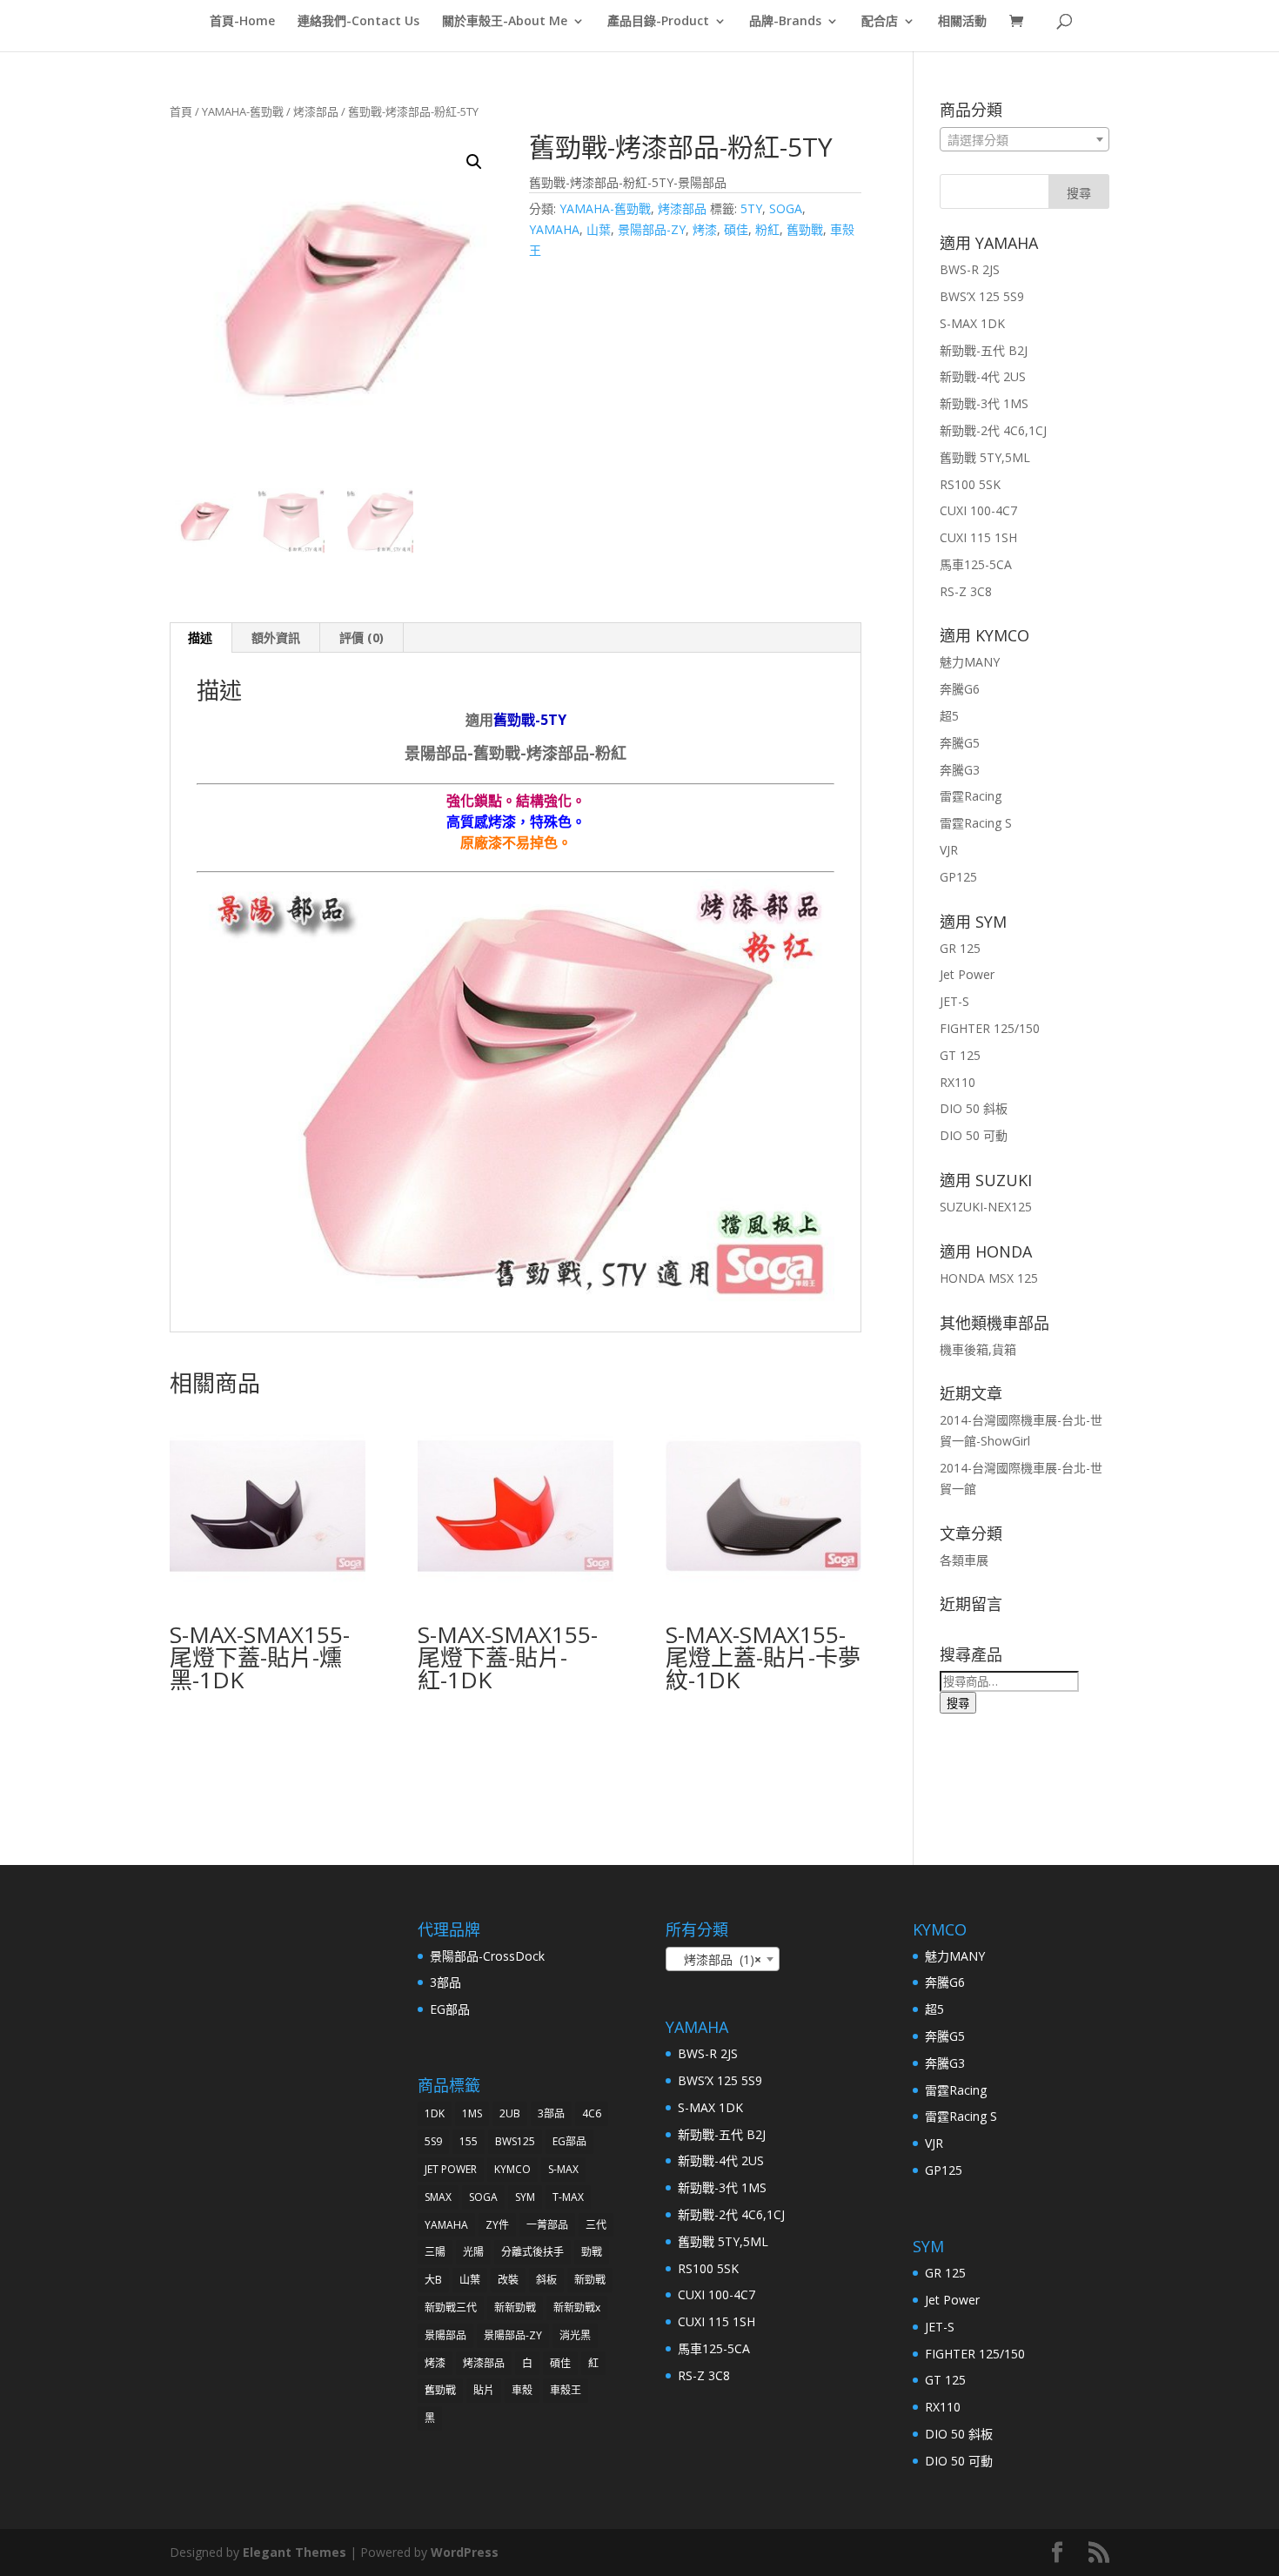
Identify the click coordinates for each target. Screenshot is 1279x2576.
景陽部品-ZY (652, 229)
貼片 (484, 2390)
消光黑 (575, 2335)
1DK (435, 2113)
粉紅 (767, 229)
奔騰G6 (960, 689)
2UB (510, 2113)
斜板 (546, 2280)
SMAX (438, 2197)
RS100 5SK (970, 484)
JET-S (954, 1001)
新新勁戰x (577, 2308)
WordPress (465, 2552)
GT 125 (960, 1055)
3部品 (445, 1982)
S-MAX (563, 2169)
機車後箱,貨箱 (978, 1349)
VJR (949, 850)
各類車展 (964, 1560)
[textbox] (1025, 140)
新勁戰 (590, 2280)
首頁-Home (242, 22)
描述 (200, 637)
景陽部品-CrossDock (487, 1956)
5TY (751, 208)
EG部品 (450, 2009)
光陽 (473, 2252)
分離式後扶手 (532, 2252)
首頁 (181, 111)
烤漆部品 (316, 111)
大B (433, 2280)
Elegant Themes (295, 2552)
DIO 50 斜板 (974, 1108)
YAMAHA (554, 229)
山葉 (599, 229)
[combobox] (1025, 139)
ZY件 (497, 2225)
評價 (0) (362, 637)
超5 (949, 716)
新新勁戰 (515, 2308)
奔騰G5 (960, 743)
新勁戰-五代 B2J (984, 350)
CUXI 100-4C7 (978, 510)
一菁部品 (547, 2225)
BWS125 (515, 2141)
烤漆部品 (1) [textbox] (717, 1959)
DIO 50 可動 (974, 1135)
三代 (596, 2225)
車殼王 (566, 2390)
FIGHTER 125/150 (990, 1028)
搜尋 (958, 1703)
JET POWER (451, 2169)
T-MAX (568, 2197)
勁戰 (592, 2252)
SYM (525, 2197)
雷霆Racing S (976, 823)
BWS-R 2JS (970, 269)
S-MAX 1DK (972, 323)
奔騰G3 (960, 770)
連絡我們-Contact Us (358, 22)
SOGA (786, 208)
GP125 (958, 877)
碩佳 (736, 229)
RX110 (958, 1082)
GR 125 (960, 948)
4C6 (592, 2113)
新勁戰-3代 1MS (984, 403)
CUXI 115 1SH (978, 537)
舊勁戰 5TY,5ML (985, 457)
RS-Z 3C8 (966, 591)
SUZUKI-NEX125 (986, 1207)
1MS (472, 2113)
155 (469, 2141)
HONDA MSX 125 (989, 1278)
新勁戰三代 (451, 2308)
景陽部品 (445, 2335)
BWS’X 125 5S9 (982, 296)
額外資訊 (276, 637)
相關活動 (962, 22)
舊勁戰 (805, 229)
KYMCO (512, 2169)
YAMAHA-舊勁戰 (243, 111)
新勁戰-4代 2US (983, 376)
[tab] (201, 638)
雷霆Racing (971, 796)
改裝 (508, 2280)
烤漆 (705, 229)
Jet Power (967, 974)
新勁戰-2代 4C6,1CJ (993, 430)
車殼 (522, 2390)
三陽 (435, 2252)
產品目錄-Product (658, 22)
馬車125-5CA (976, 564)
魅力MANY (970, 662)
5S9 (433, 2141)
